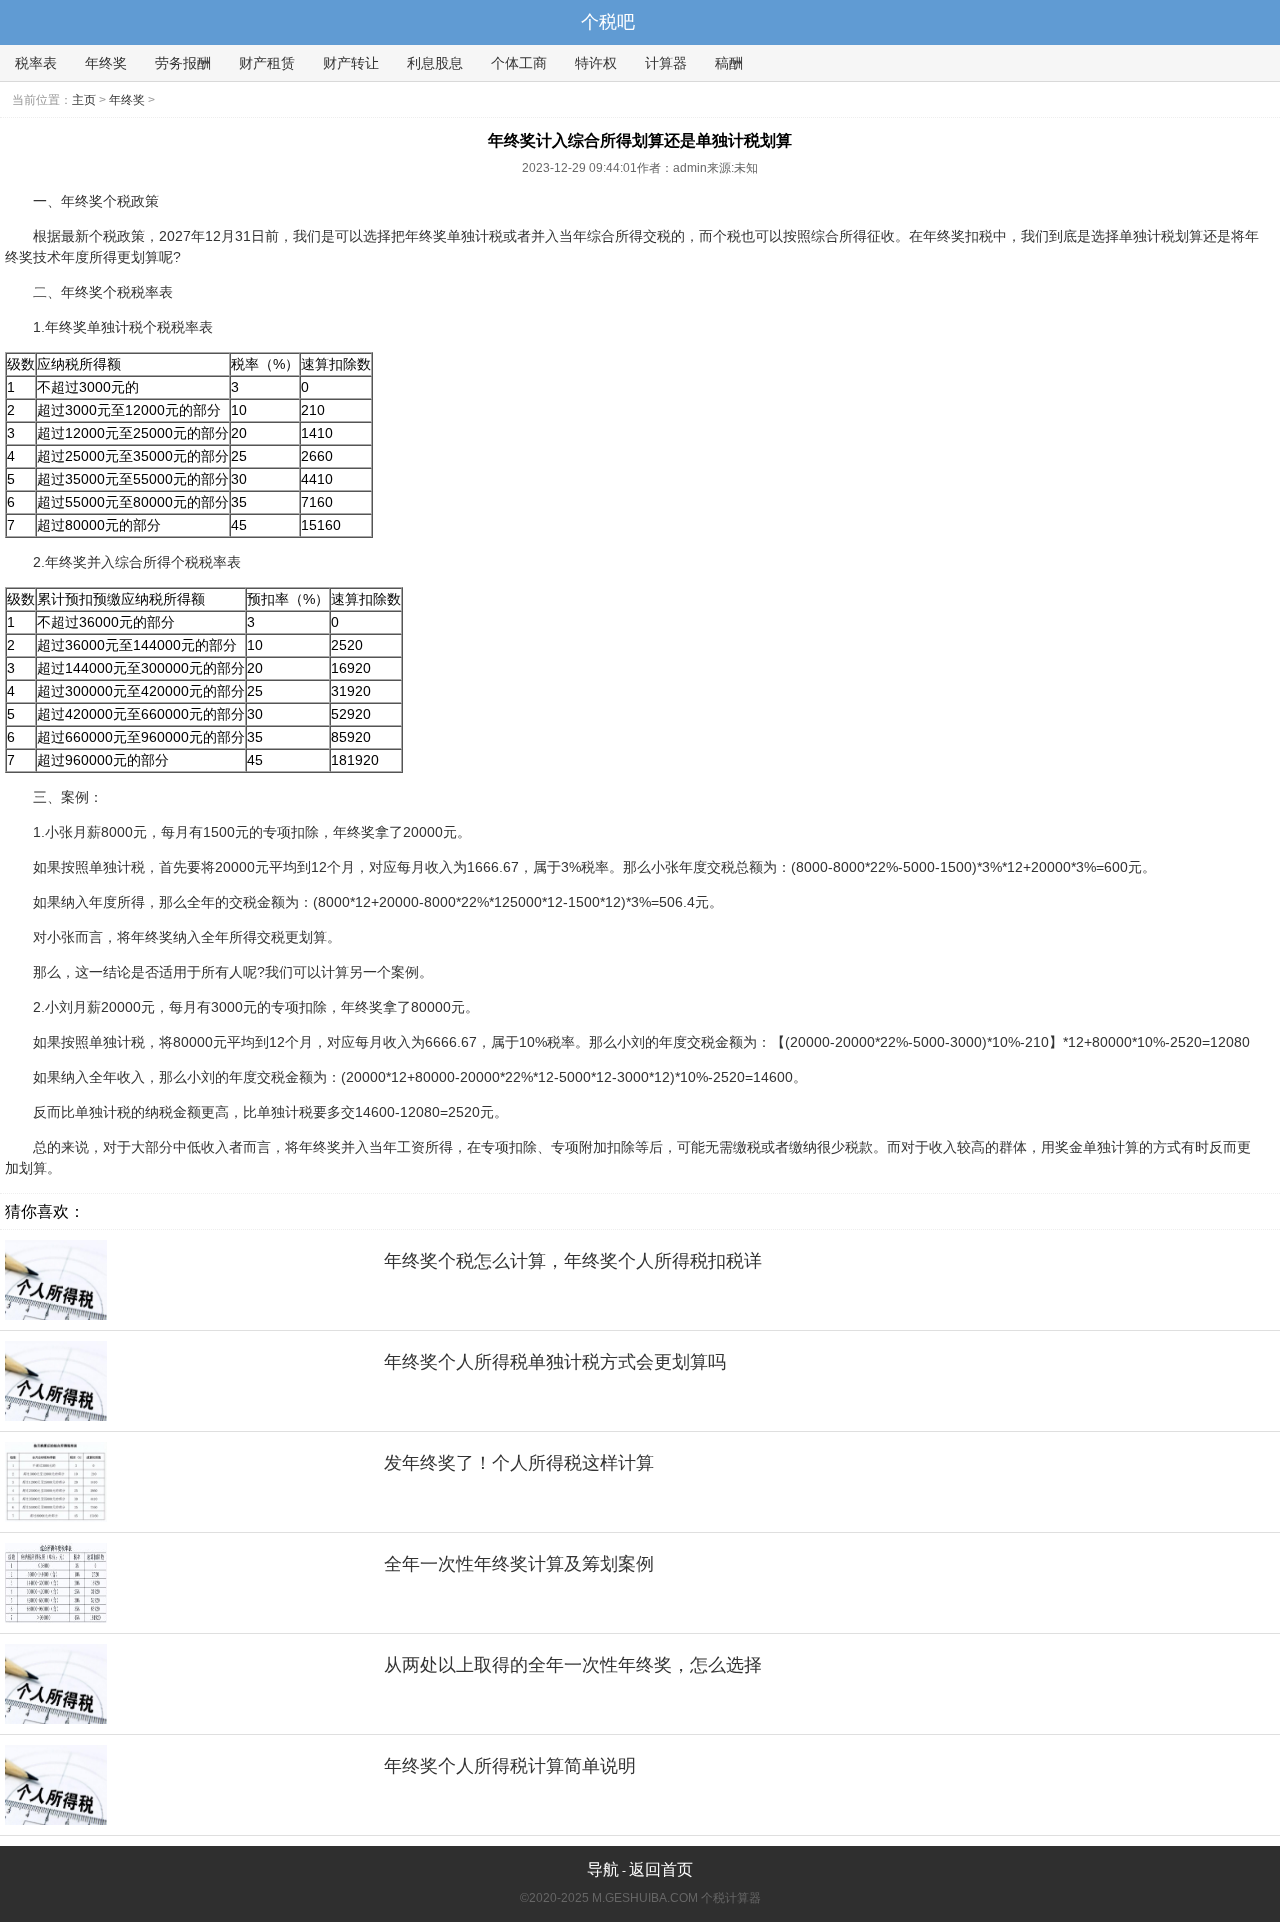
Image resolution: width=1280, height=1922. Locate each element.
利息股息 (435, 63)
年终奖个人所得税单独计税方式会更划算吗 (555, 1362)
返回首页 (661, 1869)
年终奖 (106, 63)
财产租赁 (267, 63)
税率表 (36, 63)
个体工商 (519, 63)
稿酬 (729, 63)
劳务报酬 (183, 63)
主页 (84, 100)
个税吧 (608, 22)
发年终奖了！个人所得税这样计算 (519, 1463)
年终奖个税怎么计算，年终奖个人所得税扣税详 (573, 1261)
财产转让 (351, 63)
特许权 (596, 63)
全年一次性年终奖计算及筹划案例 (519, 1564)
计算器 (666, 63)
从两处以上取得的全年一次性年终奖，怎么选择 (573, 1665)
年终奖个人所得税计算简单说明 (510, 1766)
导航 (603, 1869)
